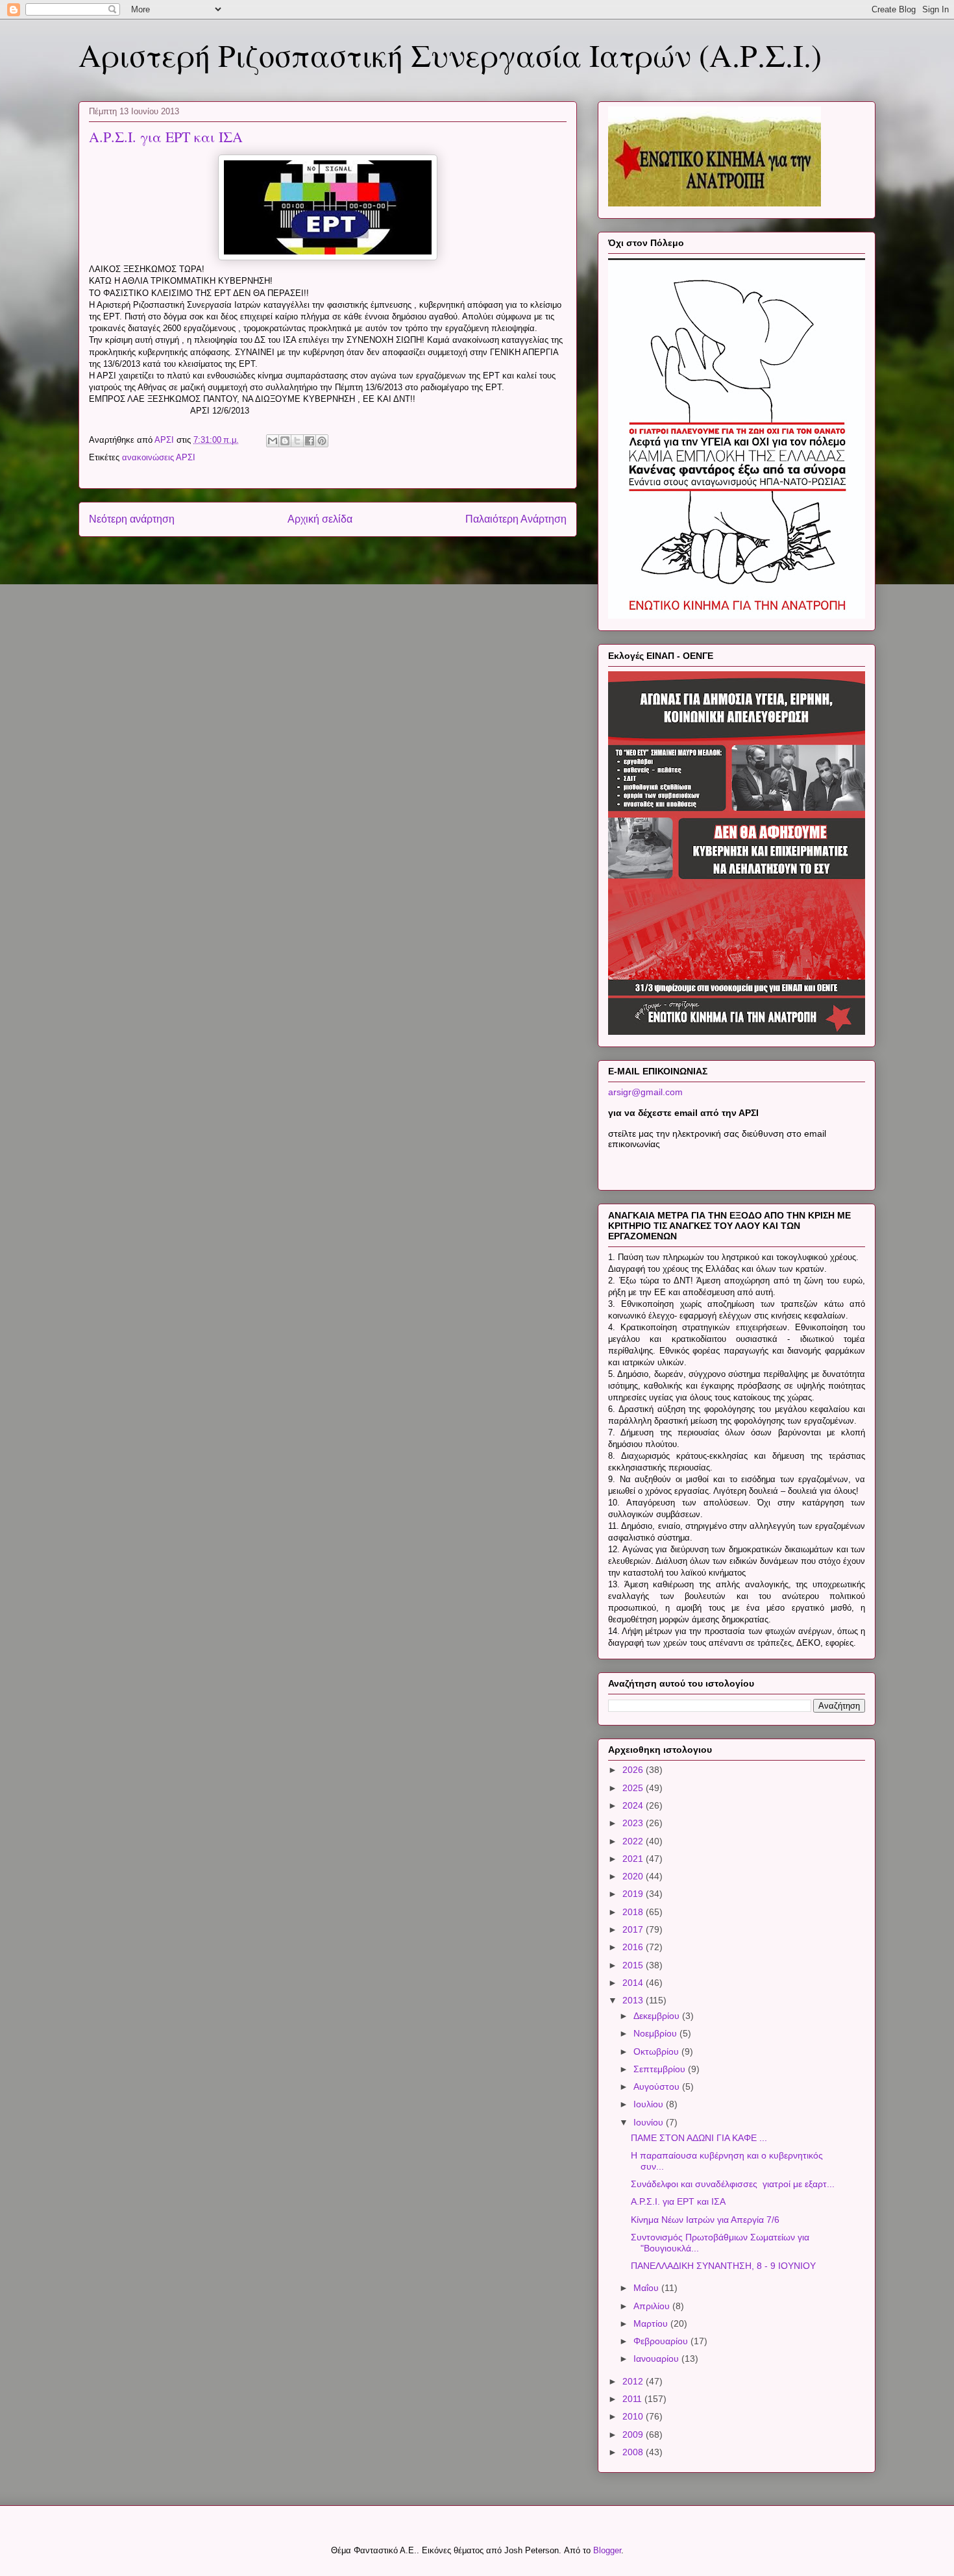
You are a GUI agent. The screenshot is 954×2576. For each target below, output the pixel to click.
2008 (634, 2452)
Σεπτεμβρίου (661, 2069)
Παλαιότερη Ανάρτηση (516, 519)
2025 (634, 1788)
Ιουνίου (650, 2122)
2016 (634, 1947)
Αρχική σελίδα (320, 519)
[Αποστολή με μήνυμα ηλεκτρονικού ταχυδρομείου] (273, 441)
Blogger (607, 2550)
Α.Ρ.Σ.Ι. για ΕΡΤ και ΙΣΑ (678, 2201)
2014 (634, 1983)
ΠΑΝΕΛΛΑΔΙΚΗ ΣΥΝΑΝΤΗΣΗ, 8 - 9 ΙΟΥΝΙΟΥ (723, 2266)
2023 (634, 1823)
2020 (634, 1876)
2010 (634, 2416)
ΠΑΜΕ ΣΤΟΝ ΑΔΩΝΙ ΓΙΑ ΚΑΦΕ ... (699, 2138)
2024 (634, 1805)
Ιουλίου (650, 2104)
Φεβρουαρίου (662, 2341)
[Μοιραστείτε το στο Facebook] (310, 441)
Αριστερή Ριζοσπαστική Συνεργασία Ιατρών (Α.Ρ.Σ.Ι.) (450, 55)
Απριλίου (653, 2306)
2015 (634, 1965)
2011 (633, 2399)
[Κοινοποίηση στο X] (297, 441)
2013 (634, 2000)
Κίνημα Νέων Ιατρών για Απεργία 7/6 (705, 2220)
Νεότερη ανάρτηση (132, 519)
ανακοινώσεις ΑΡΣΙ (159, 457)
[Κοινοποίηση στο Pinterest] (322, 441)
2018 (634, 1912)
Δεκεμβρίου (658, 2016)
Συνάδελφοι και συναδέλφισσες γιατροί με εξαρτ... (733, 2184)
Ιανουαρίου (657, 2359)
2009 (634, 2434)
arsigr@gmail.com (645, 1092)
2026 (634, 1770)
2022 (634, 1841)
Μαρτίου (652, 2323)
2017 (634, 1929)
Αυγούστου (658, 2087)
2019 (634, 1894)
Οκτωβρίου (657, 2051)
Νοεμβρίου (656, 2033)
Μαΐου (647, 2288)
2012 (634, 2381)
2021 (634, 1859)
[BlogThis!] (285, 441)
